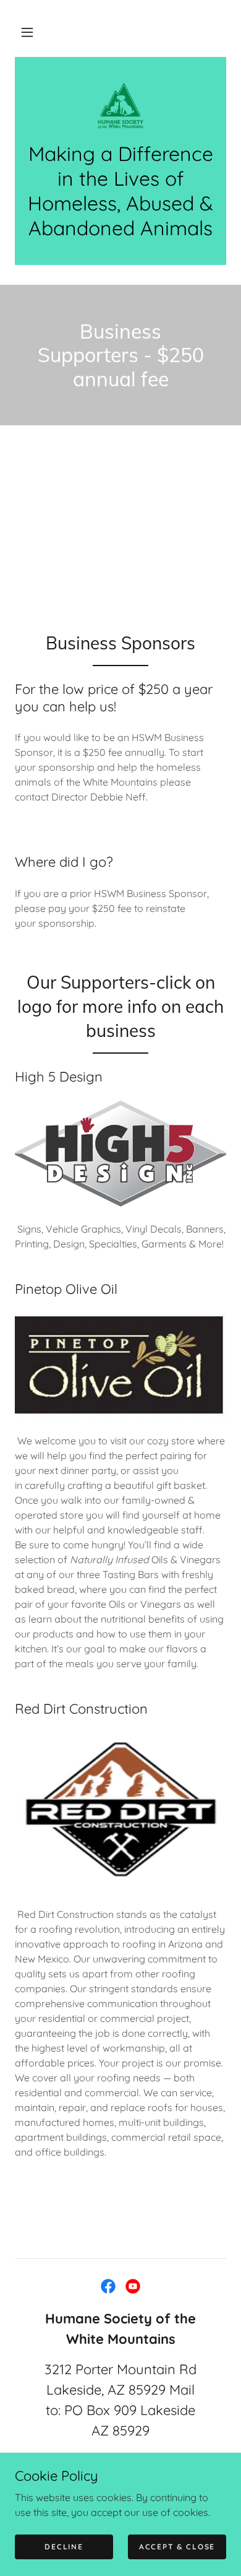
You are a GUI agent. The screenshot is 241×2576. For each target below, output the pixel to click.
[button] (27, 32)
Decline (64, 2547)
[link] (120, 106)
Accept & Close (177, 2547)
